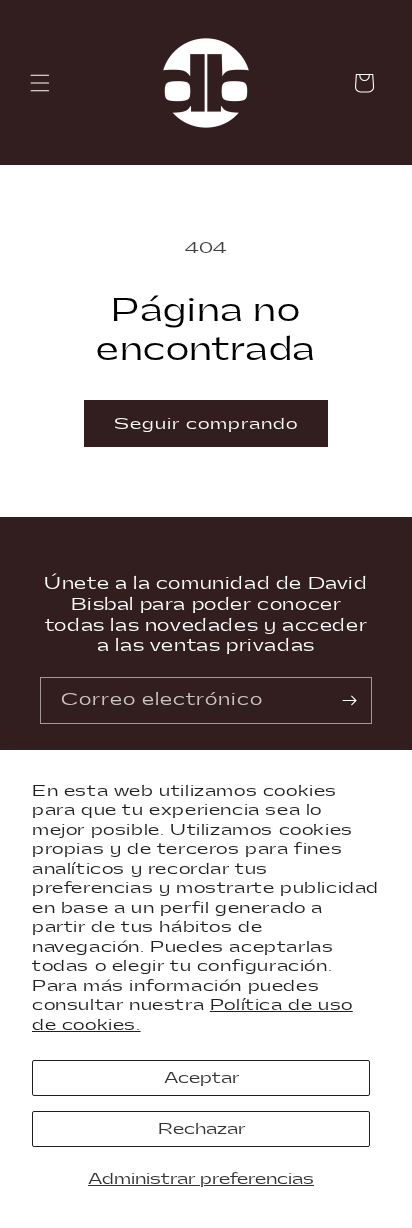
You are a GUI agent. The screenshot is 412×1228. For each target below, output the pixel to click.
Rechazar (201, 1129)
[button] (40, 83)
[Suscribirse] (349, 700)
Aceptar (201, 1078)
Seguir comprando (206, 424)
